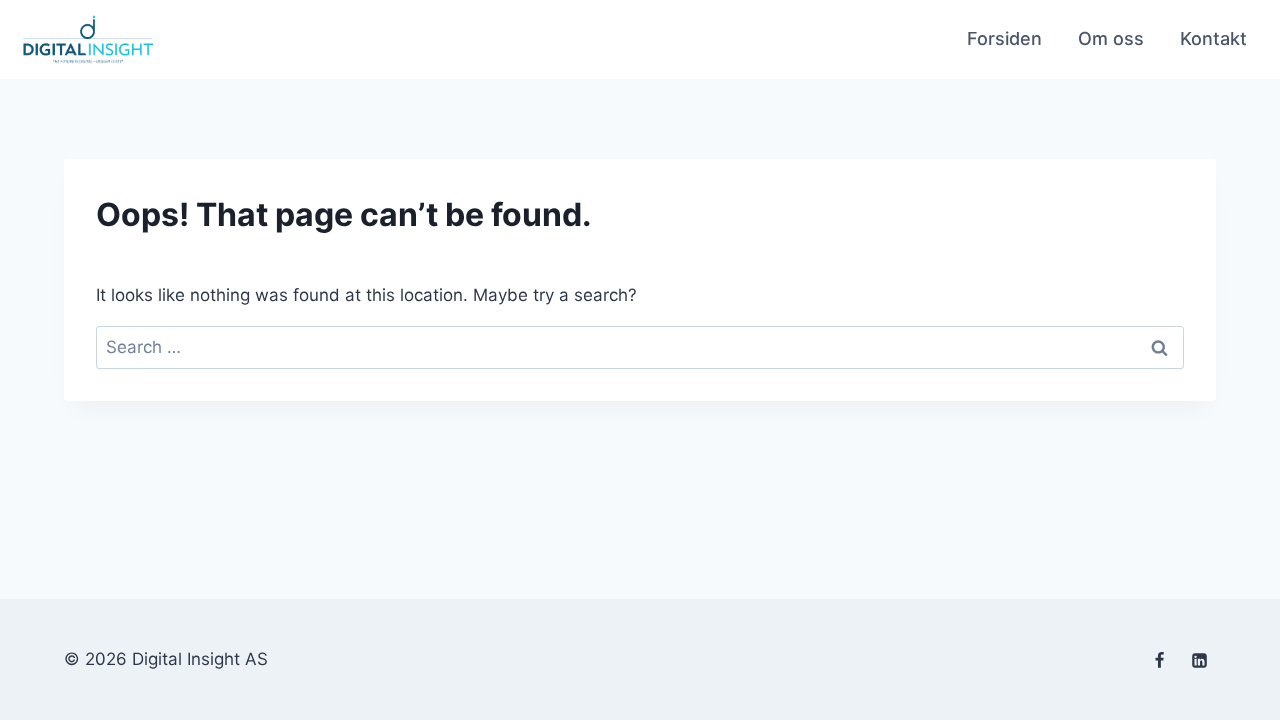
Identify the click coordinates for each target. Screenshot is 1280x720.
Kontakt (1213, 38)
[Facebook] (1160, 661)
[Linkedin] (1199, 661)
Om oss (1111, 38)
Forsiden (1004, 38)
